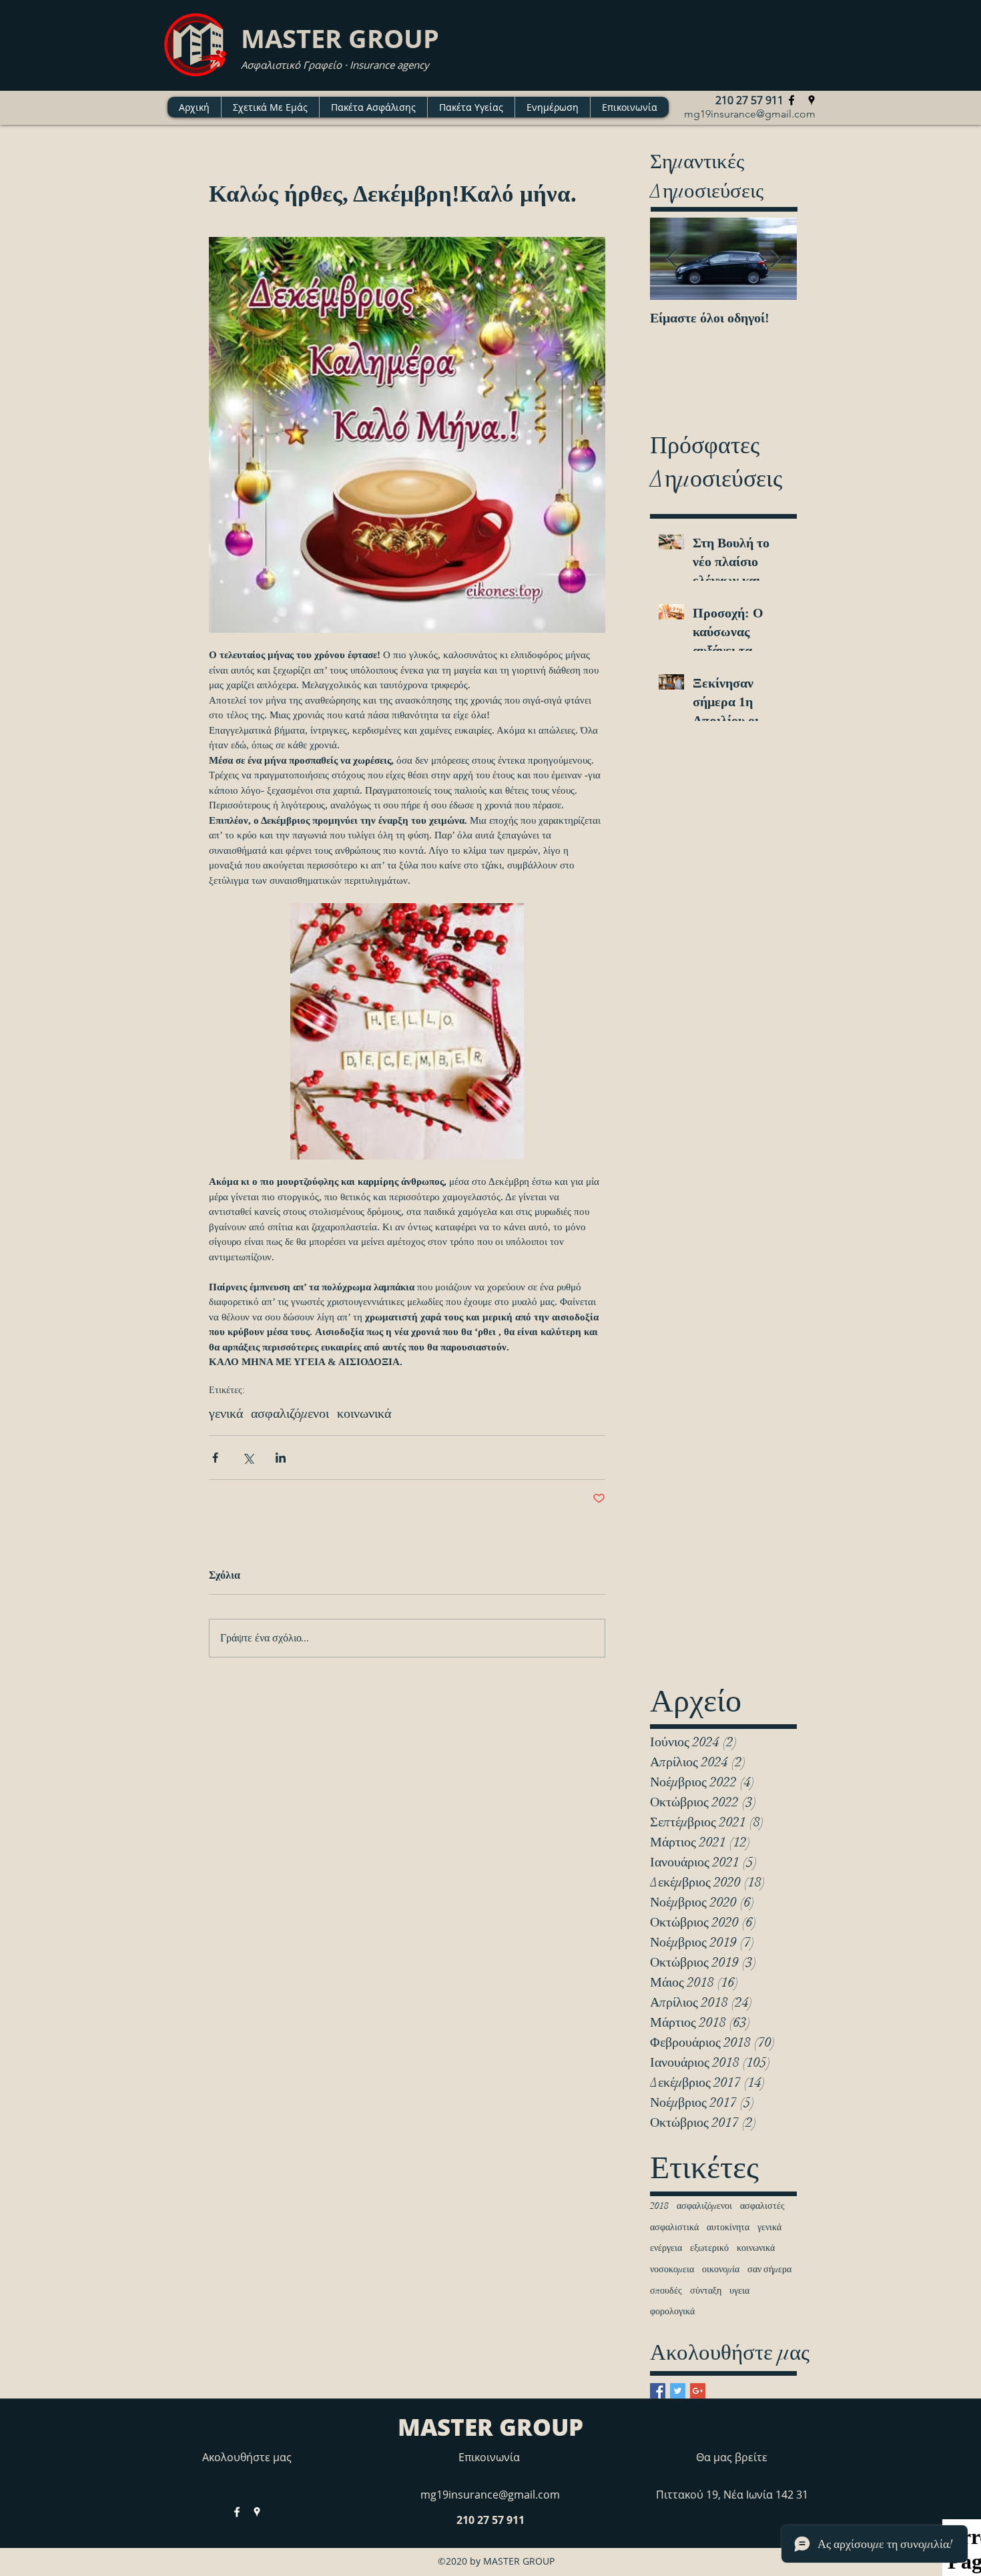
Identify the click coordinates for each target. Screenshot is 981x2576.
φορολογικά (672, 2311)
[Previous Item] (671, 259)
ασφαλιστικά (674, 2227)
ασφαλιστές (762, 2206)
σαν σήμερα (769, 2269)
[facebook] (791, 100)
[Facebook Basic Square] (658, 2391)
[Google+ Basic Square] (698, 2391)
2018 (659, 2206)
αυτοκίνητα (728, 2227)
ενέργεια (666, 2248)
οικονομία (721, 2269)
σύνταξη (706, 2291)
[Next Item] (775, 259)
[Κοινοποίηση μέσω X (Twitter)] (248, 1458)
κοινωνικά (364, 1413)
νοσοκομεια (672, 2269)
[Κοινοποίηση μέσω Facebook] (215, 1458)
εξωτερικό (709, 2248)
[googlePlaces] (811, 100)
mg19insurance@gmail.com (750, 114)
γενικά (226, 1413)
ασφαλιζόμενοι (290, 1413)
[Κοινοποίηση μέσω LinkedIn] (281, 1458)
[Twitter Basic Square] (678, 2391)
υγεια (739, 2291)
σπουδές (666, 2291)
